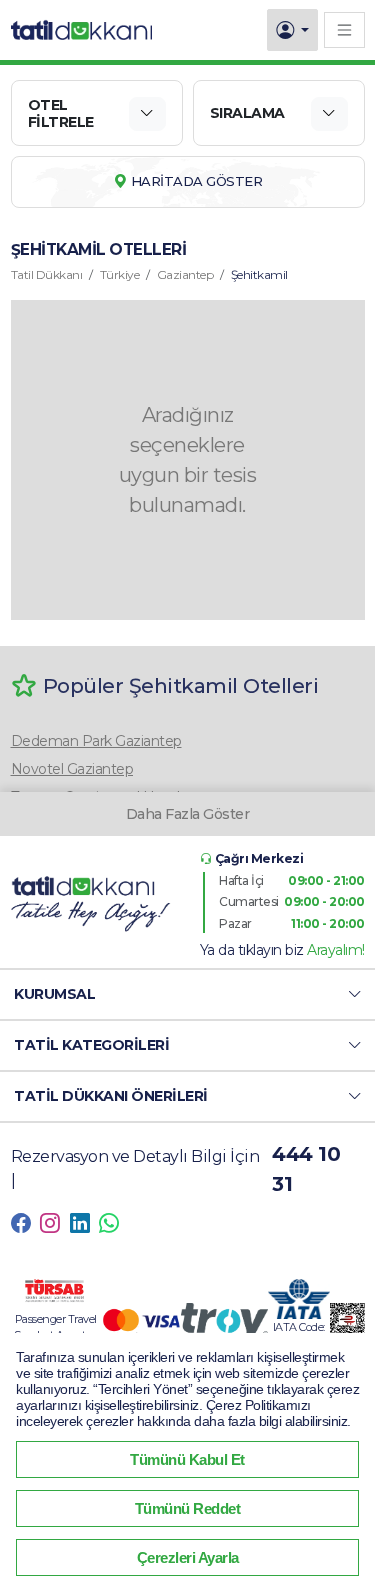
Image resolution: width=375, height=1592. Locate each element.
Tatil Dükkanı (47, 274)
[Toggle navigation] (344, 29)
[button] (187, 994)
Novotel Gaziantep (72, 769)
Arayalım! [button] (336, 950)
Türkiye (120, 274)
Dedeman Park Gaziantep (96, 741)
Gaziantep (185, 274)
